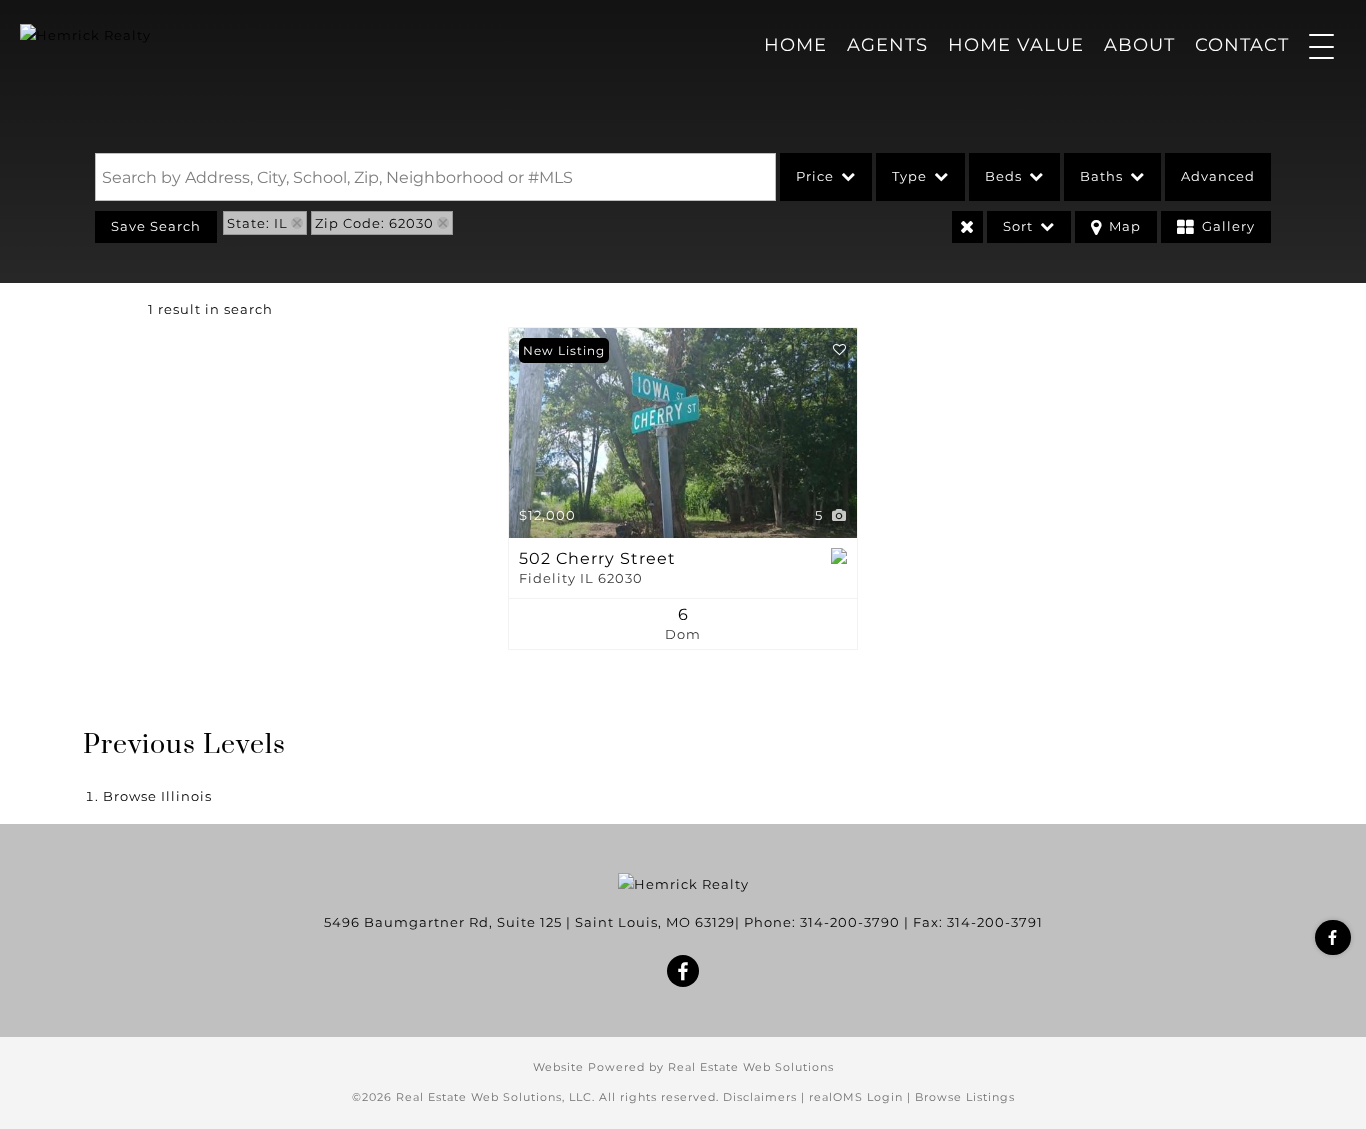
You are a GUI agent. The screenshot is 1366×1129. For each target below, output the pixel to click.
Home (795, 45)
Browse (157, 796)
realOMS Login (856, 1097)
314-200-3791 (995, 922)
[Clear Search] (967, 227)
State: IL (257, 223)
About (1139, 45)
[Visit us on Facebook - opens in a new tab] (1333, 937)
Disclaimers (760, 1097)
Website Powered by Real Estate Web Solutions (683, 1067)
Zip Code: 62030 (374, 223)
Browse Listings (965, 1097)
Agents (887, 45)
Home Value (1016, 45)
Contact (1242, 45)
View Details (683, 433)
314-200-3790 (850, 922)
